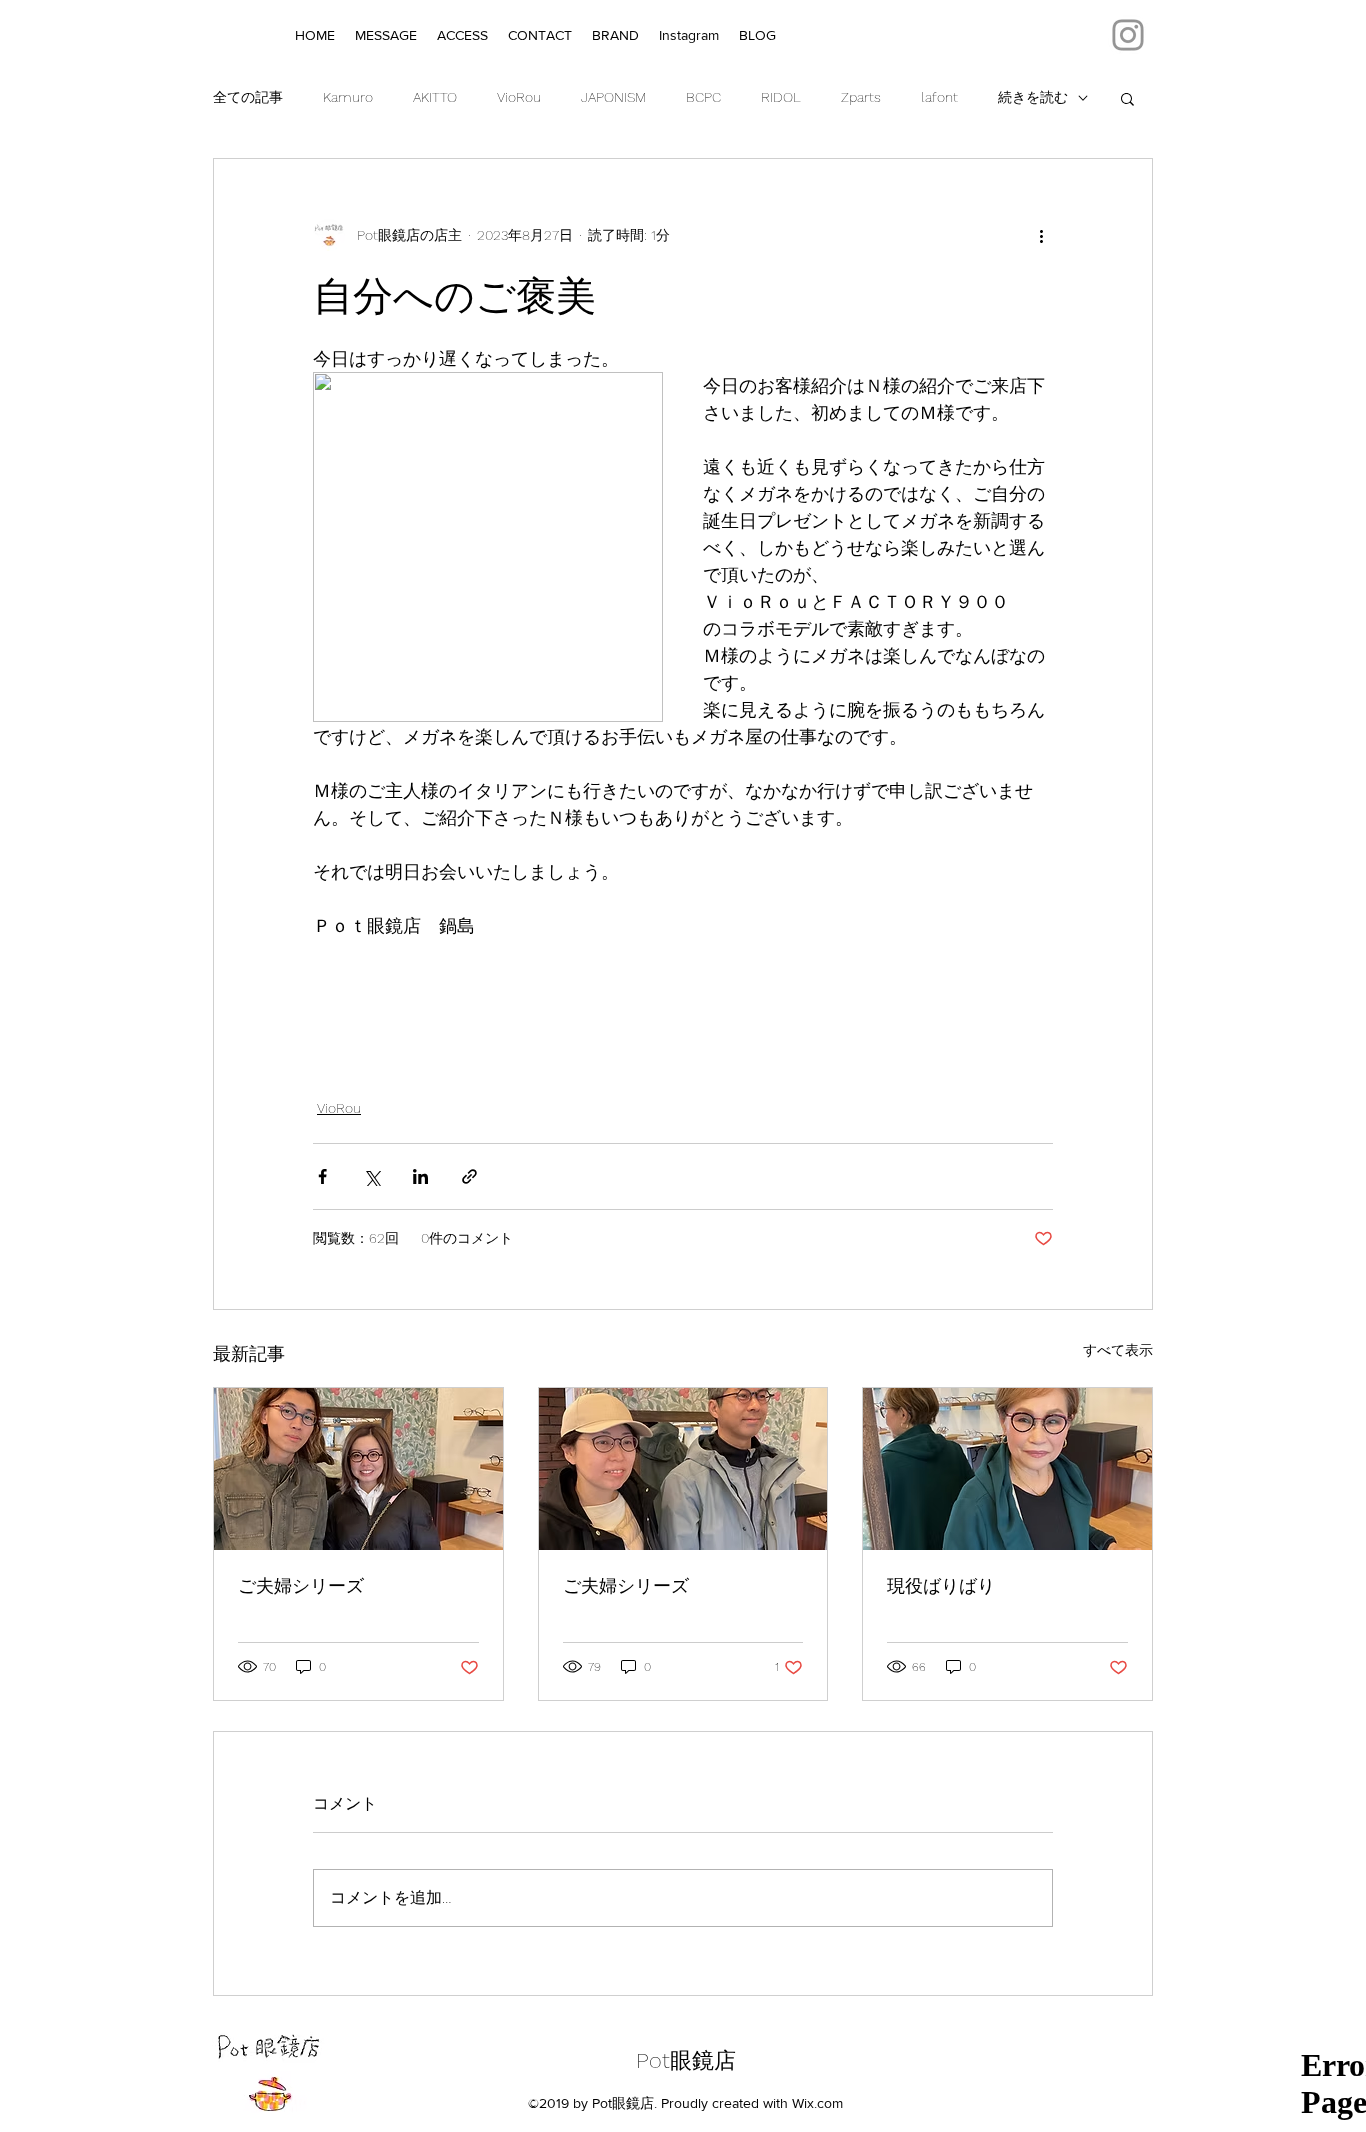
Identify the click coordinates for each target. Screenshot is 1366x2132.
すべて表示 (1118, 1350)
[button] (1127, 98)
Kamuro (348, 97)
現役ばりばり (941, 1585)
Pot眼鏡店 (686, 2060)
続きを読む (1033, 97)
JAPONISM (613, 97)
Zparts (861, 97)
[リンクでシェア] (469, 1176)
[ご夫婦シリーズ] (358, 1469)
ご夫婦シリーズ (301, 1585)
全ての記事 (248, 97)
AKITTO (435, 97)
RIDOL (781, 97)
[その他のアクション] (1041, 235)
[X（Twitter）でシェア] (371, 1176)
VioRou (519, 97)
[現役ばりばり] (1007, 1469)
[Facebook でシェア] (322, 1176)
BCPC (703, 97)
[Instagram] (1128, 35)
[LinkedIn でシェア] (420, 1176)
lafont (939, 97)
